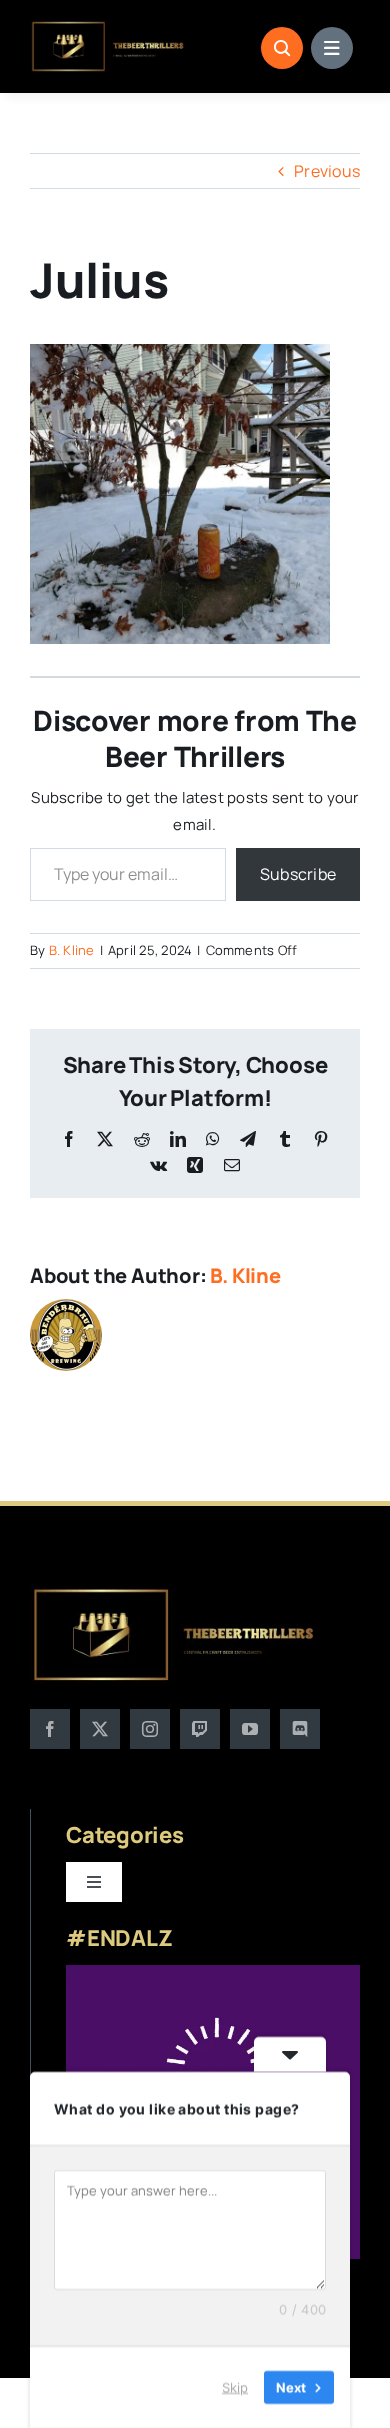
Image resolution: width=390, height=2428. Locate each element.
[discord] (300, 1729)
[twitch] (200, 1729)
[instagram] (150, 1729)
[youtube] (250, 1729)
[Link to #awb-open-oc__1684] (332, 48)
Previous (327, 171)
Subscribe (298, 874)
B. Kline (72, 950)
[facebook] (50, 1729)
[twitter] (100, 1729)
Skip (235, 2387)
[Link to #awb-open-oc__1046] (282, 48)
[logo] (108, 28)
